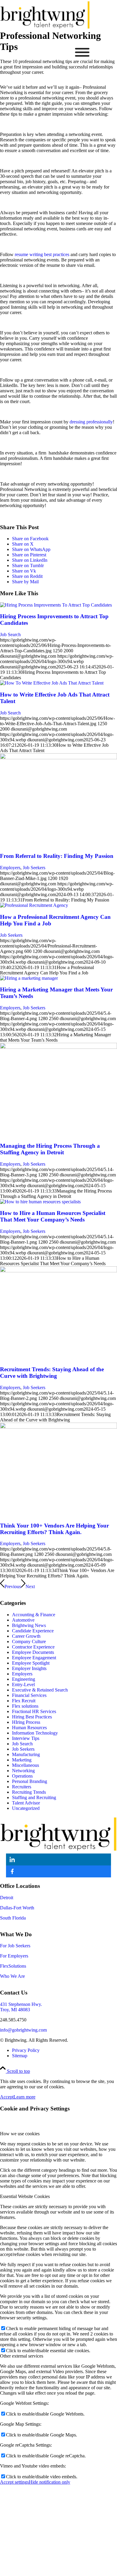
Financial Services (29, 1695)
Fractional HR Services (34, 1711)
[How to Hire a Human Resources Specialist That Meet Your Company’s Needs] (40, 1202)
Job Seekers (34, 868)
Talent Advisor (26, 1803)
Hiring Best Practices (32, 1717)
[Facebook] (58, 1871)
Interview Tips (26, 1738)
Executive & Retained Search (40, 1690)
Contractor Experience (33, 1647)
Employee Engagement (34, 1658)
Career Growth (26, 1636)
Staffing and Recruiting (34, 1797)
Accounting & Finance (34, 1615)
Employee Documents (33, 1652)
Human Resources (29, 1728)
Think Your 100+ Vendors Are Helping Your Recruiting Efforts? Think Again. (54, 1529)
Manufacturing (26, 1754)
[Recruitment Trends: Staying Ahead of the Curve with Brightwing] (58, 1271)
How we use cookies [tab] (20, 2134)
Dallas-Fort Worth (17, 1908)
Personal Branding (30, 1781)
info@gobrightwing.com (23, 2030)
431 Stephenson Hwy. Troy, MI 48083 (21, 2007)
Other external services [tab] (22, 2356)
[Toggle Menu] (82, 52)
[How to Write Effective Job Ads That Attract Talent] (52, 683)
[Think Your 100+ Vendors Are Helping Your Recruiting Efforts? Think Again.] (58, 1427)
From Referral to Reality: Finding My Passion (57, 856)
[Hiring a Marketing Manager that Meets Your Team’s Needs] (29, 978)
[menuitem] (64, 2050)
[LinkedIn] (58, 1859)
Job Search (10, 635)
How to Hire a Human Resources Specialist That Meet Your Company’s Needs (53, 1216)
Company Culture (29, 1641)
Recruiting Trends (29, 1792)
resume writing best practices (42, 254)
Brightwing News (29, 1625)
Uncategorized (26, 1808)
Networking (23, 1771)
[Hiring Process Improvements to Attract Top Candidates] (56, 605)
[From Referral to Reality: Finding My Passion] (58, 758)
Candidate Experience (33, 1631)
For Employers (14, 1956)
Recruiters (22, 1787)
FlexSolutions (13, 1966)
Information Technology (35, 1733)
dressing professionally (91, 422)
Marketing (22, 1760)
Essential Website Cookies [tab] (25, 2196)
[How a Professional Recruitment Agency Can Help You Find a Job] (34, 905)
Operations (22, 1776)
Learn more (24, 2097)
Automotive (23, 1620)
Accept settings (14, 2482)
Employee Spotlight (31, 1663)
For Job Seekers (15, 1946)
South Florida (13, 1918)
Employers (10, 868)
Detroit (7, 1898)
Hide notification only (49, 2482)
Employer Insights (29, 1668)
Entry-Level (23, 1685)
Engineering (24, 1679)
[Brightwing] (45, 28)
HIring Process (26, 1722)
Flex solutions (25, 1706)
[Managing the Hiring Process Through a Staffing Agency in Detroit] (58, 1047)
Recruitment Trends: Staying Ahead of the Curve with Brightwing (52, 1373)
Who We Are (12, 1976)
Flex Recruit (24, 1701)
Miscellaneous (25, 1765)
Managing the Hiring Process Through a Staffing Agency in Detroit (50, 1149)
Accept (7, 2097)
